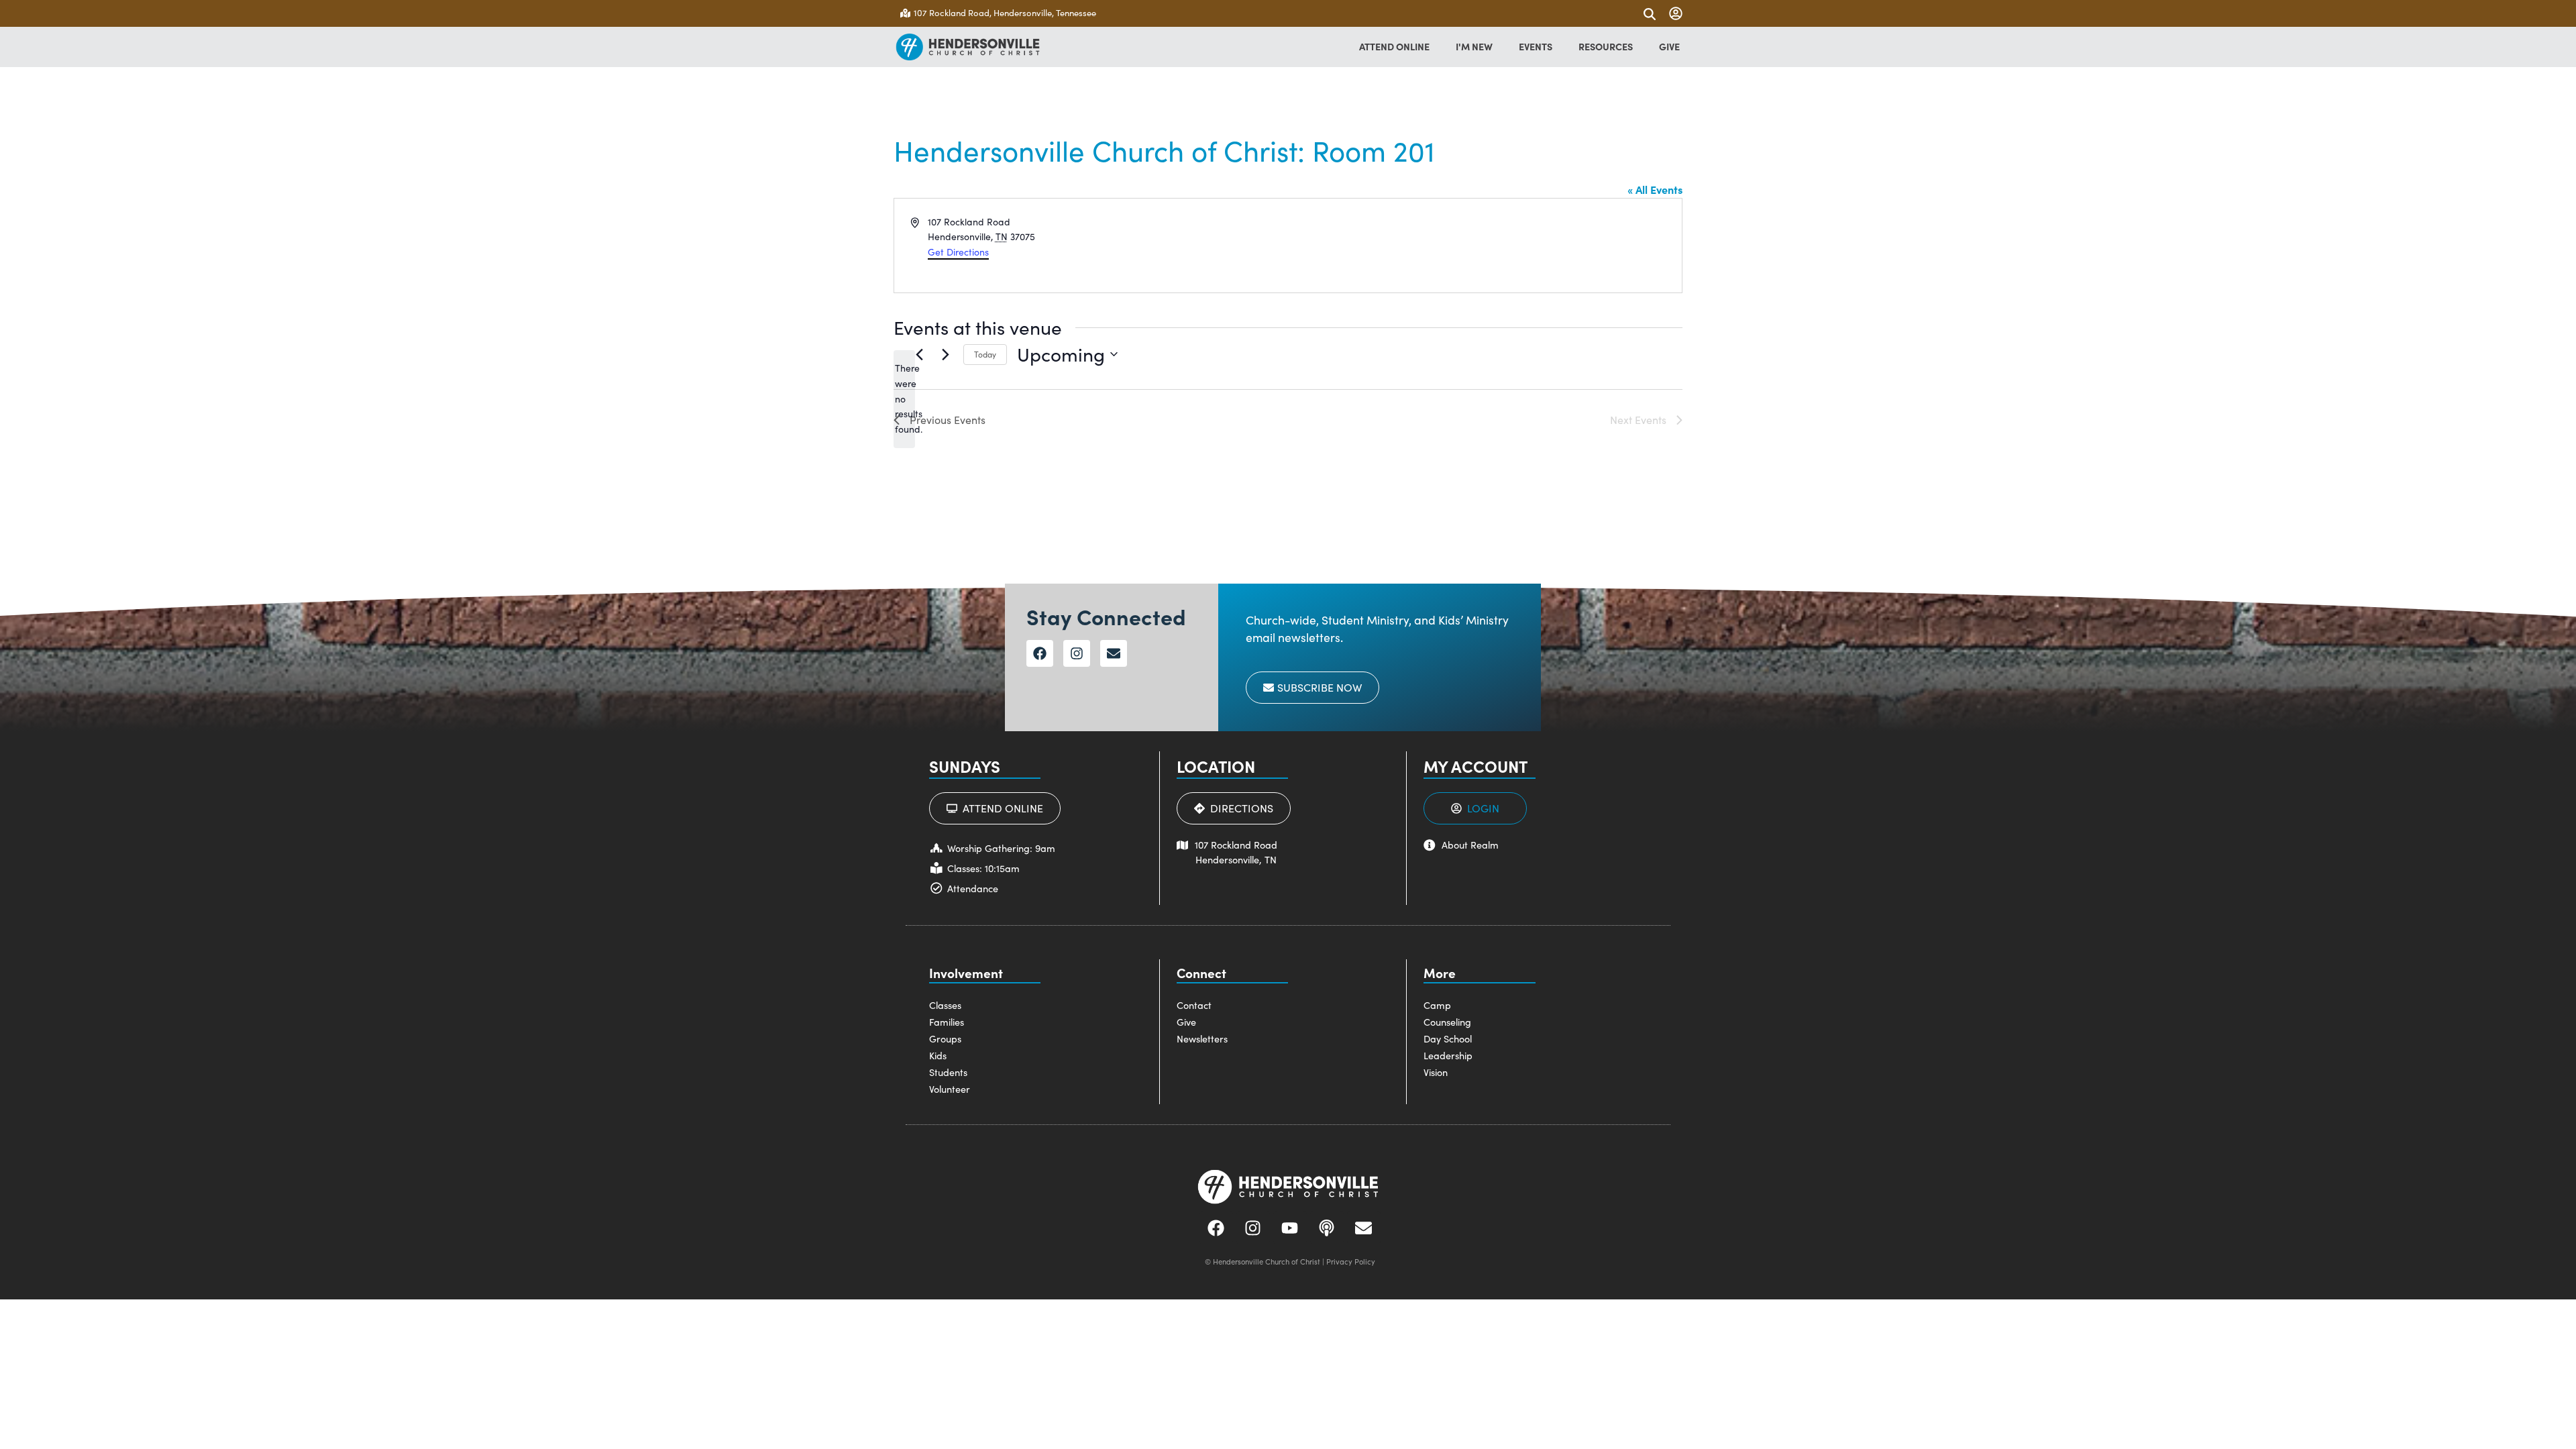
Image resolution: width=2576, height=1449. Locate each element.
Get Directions (958, 252)
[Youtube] (1290, 1228)
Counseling (1447, 1022)
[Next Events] (945, 354)
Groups (945, 1038)
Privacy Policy (1351, 1262)
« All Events (1655, 189)
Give (1186, 1022)
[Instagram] (1077, 653)
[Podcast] (1327, 1228)
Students (948, 1072)
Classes (945, 1005)
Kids (938, 1055)
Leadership (1448, 1055)
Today (985, 354)
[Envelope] (1114, 653)
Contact (1194, 1005)
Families (947, 1022)
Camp (1437, 1005)
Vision (1436, 1072)
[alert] (904, 399)
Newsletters (1202, 1038)
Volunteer (950, 1089)
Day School (1448, 1038)
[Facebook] (1040, 653)
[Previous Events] (919, 354)
